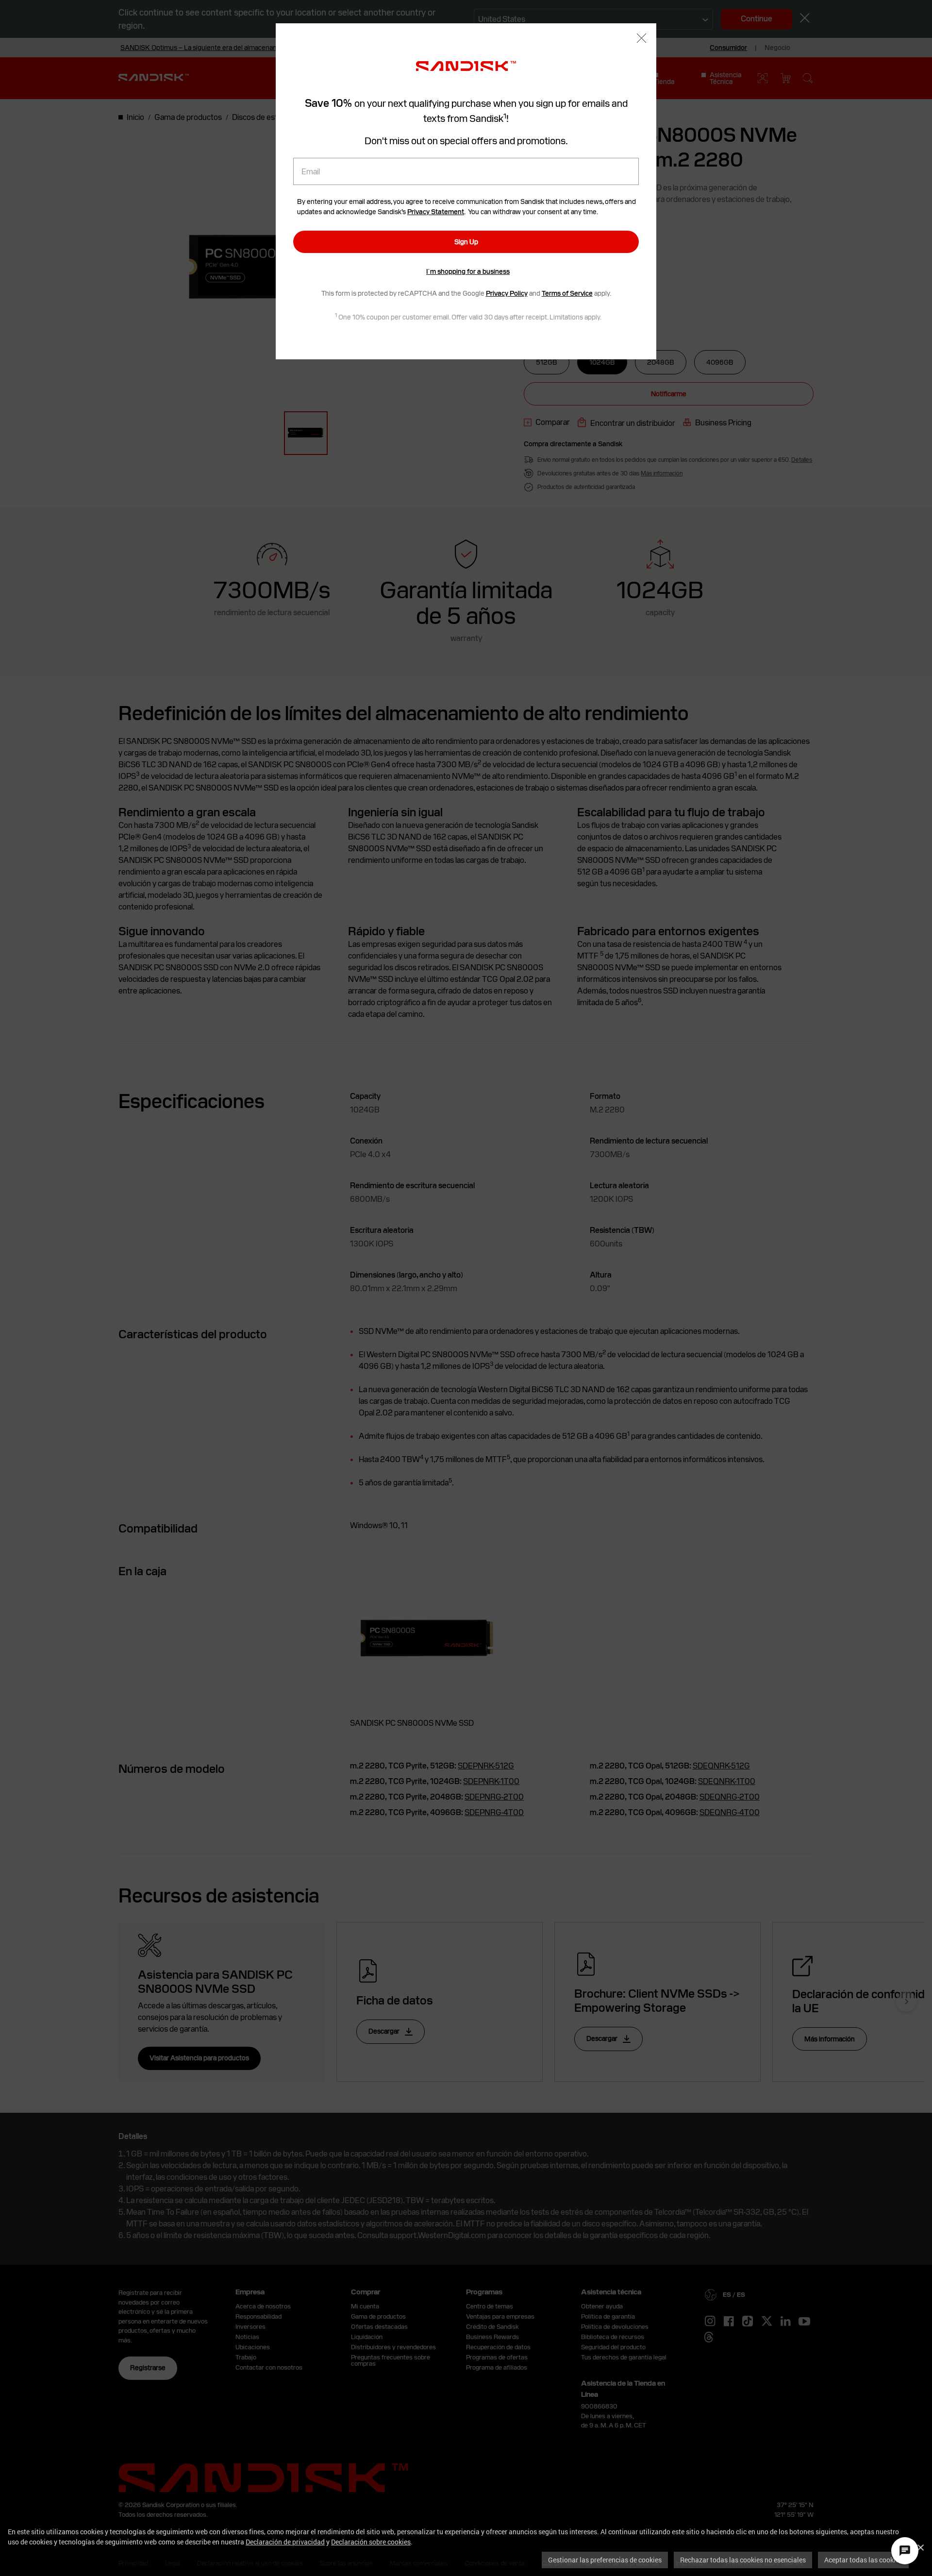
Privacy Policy (507, 293)
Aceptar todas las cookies (863, 2560)
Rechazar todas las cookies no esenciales (743, 2560)
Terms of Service (567, 293)
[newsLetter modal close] (641, 39)
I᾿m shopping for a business (468, 271)
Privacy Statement (436, 212)
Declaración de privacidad (285, 2542)
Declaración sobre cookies (371, 2542)
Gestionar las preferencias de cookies (605, 2560)
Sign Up (466, 242)
